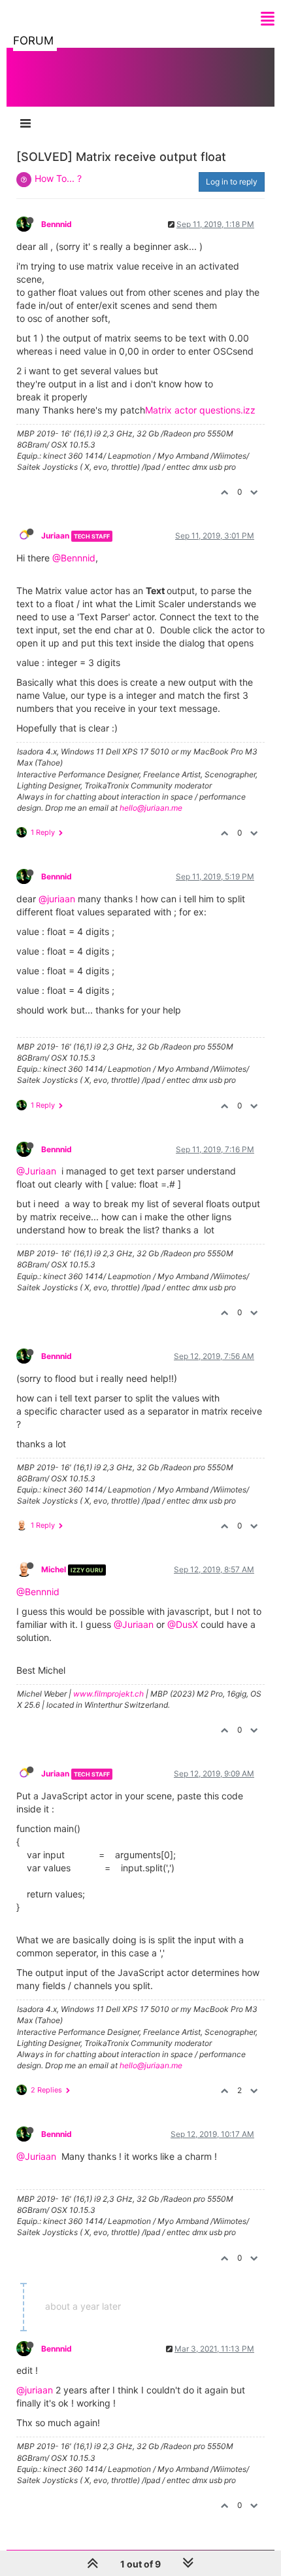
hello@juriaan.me (151, 808)
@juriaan (57, 899)
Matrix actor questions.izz (200, 410)
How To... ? (58, 178)
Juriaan (55, 536)
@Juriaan (36, 1171)
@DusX (183, 1624)
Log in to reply (232, 182)
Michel (54, 1569)
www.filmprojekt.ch (108, 1694)
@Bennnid (74, 558)
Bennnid (57, 224)
